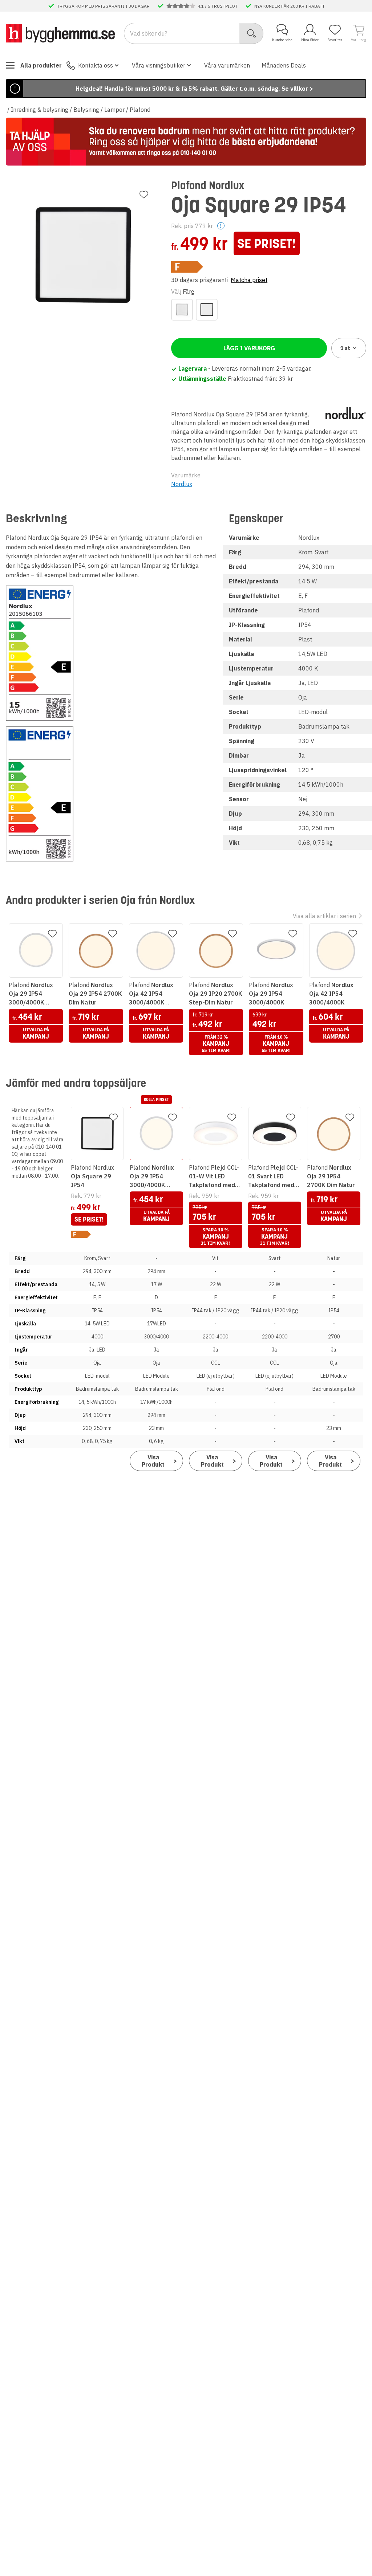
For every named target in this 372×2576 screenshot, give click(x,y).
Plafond (140, 110)
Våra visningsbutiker (159, 65)
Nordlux (182, 484)
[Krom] (182, 310)
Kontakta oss (96, 65)
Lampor (114, 110)
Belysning (86, 110)
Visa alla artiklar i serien (324, 916)
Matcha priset (249, 280)
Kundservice (282, 40)
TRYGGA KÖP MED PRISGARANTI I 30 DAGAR (103, 6)
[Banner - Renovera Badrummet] (186, 142)
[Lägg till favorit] (144, 195)
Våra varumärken (227, 65)
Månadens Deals (284, 65)
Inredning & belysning (40, 110)
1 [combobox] (345, 348)
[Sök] (252, 33)
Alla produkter (41, 65)
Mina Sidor (310, 40)
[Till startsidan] (60, 33)
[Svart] (207, 310)
